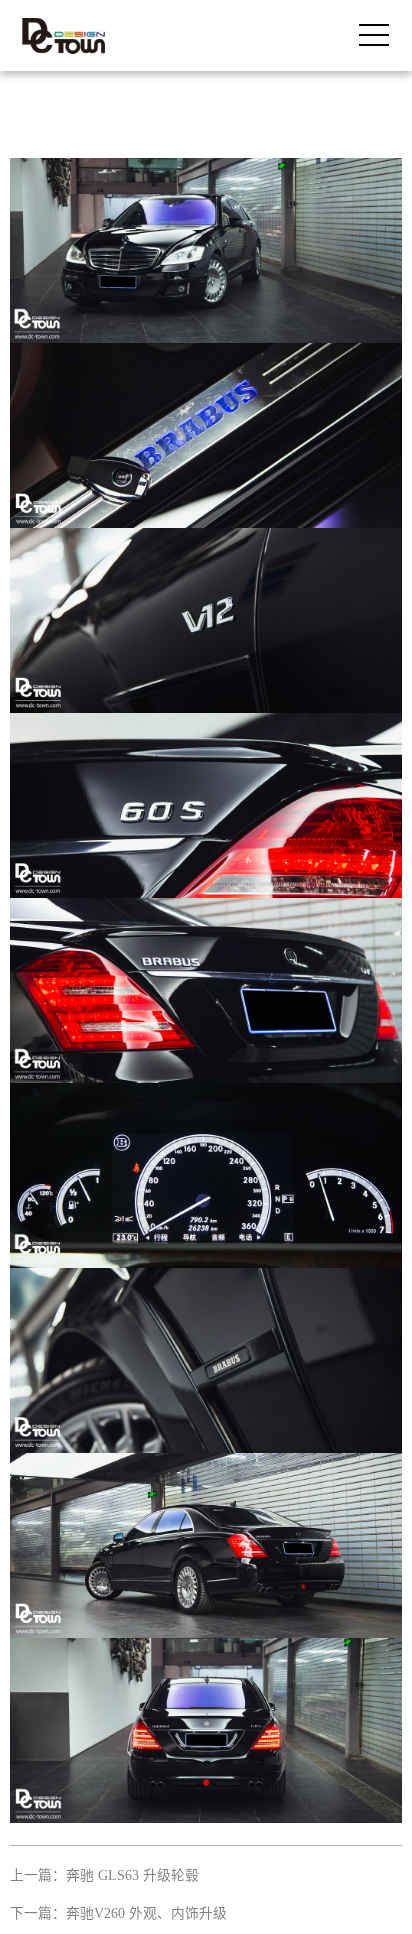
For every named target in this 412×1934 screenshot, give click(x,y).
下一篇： (118, 1913)
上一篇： (104, 1875)
